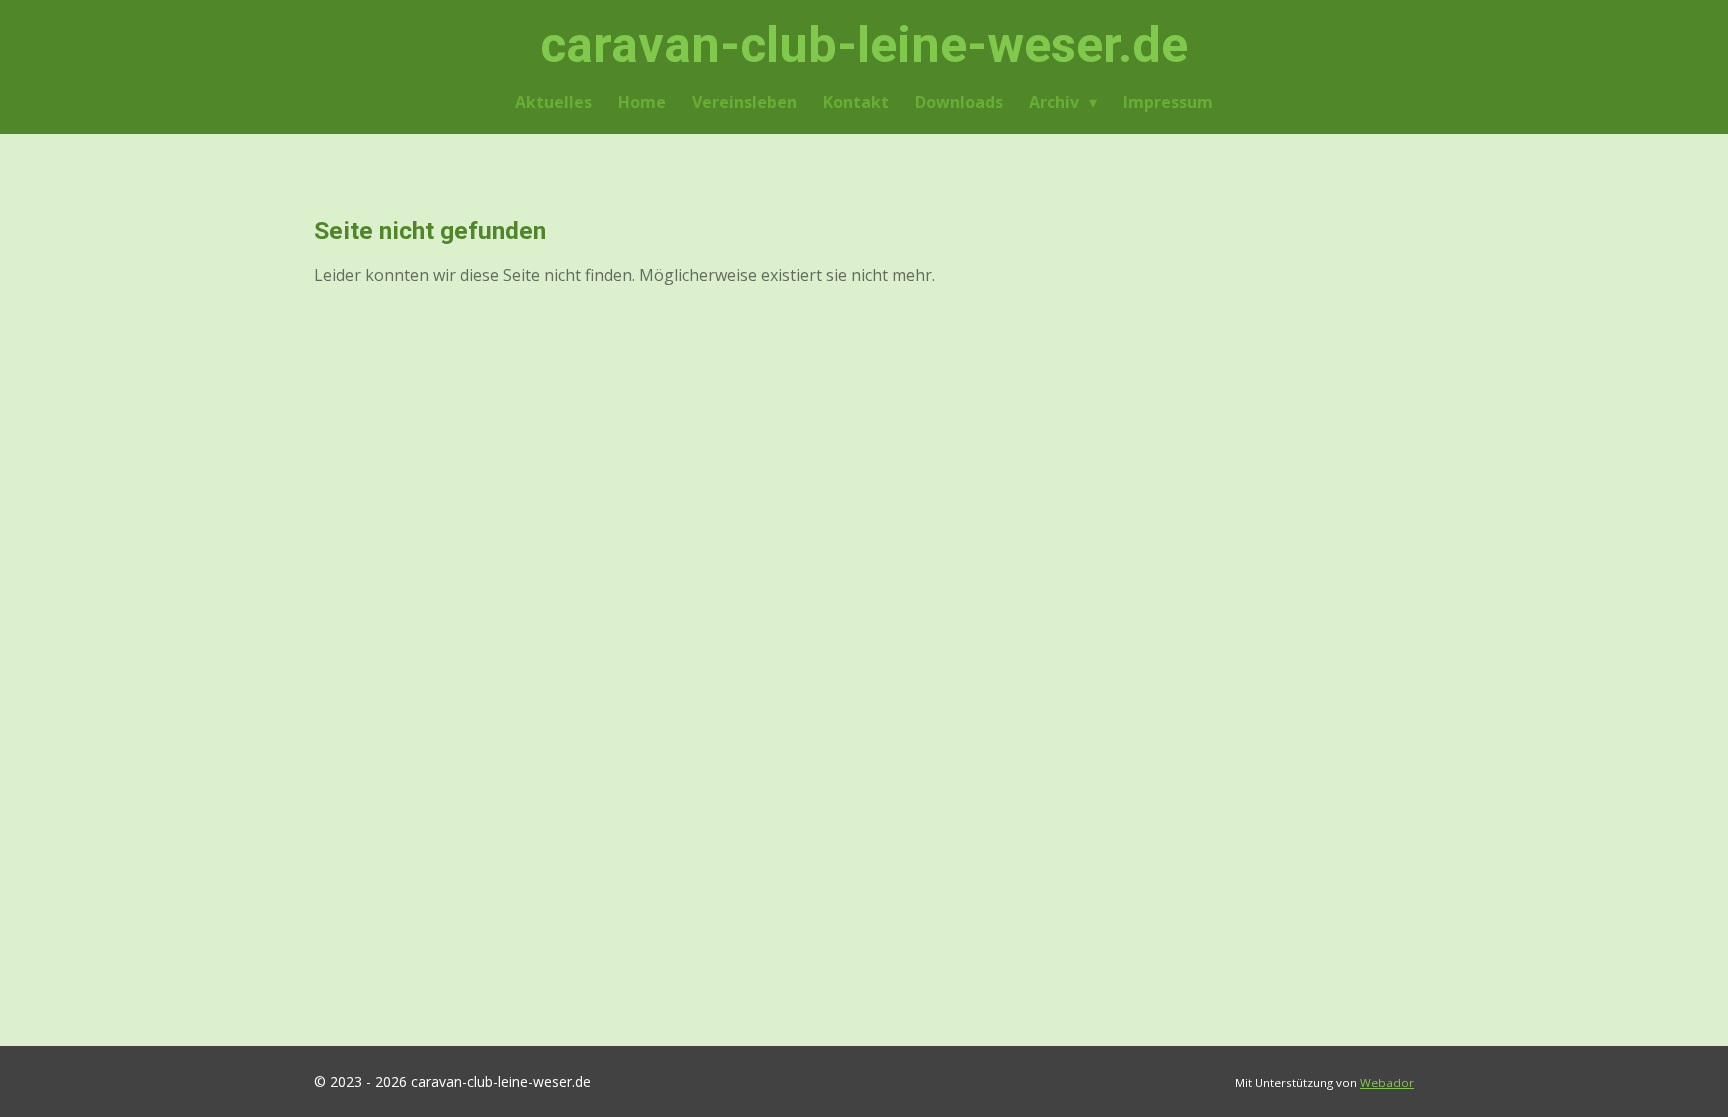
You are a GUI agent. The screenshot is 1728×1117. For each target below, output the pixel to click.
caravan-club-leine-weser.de (864, 45)
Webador (1387, 1082)
